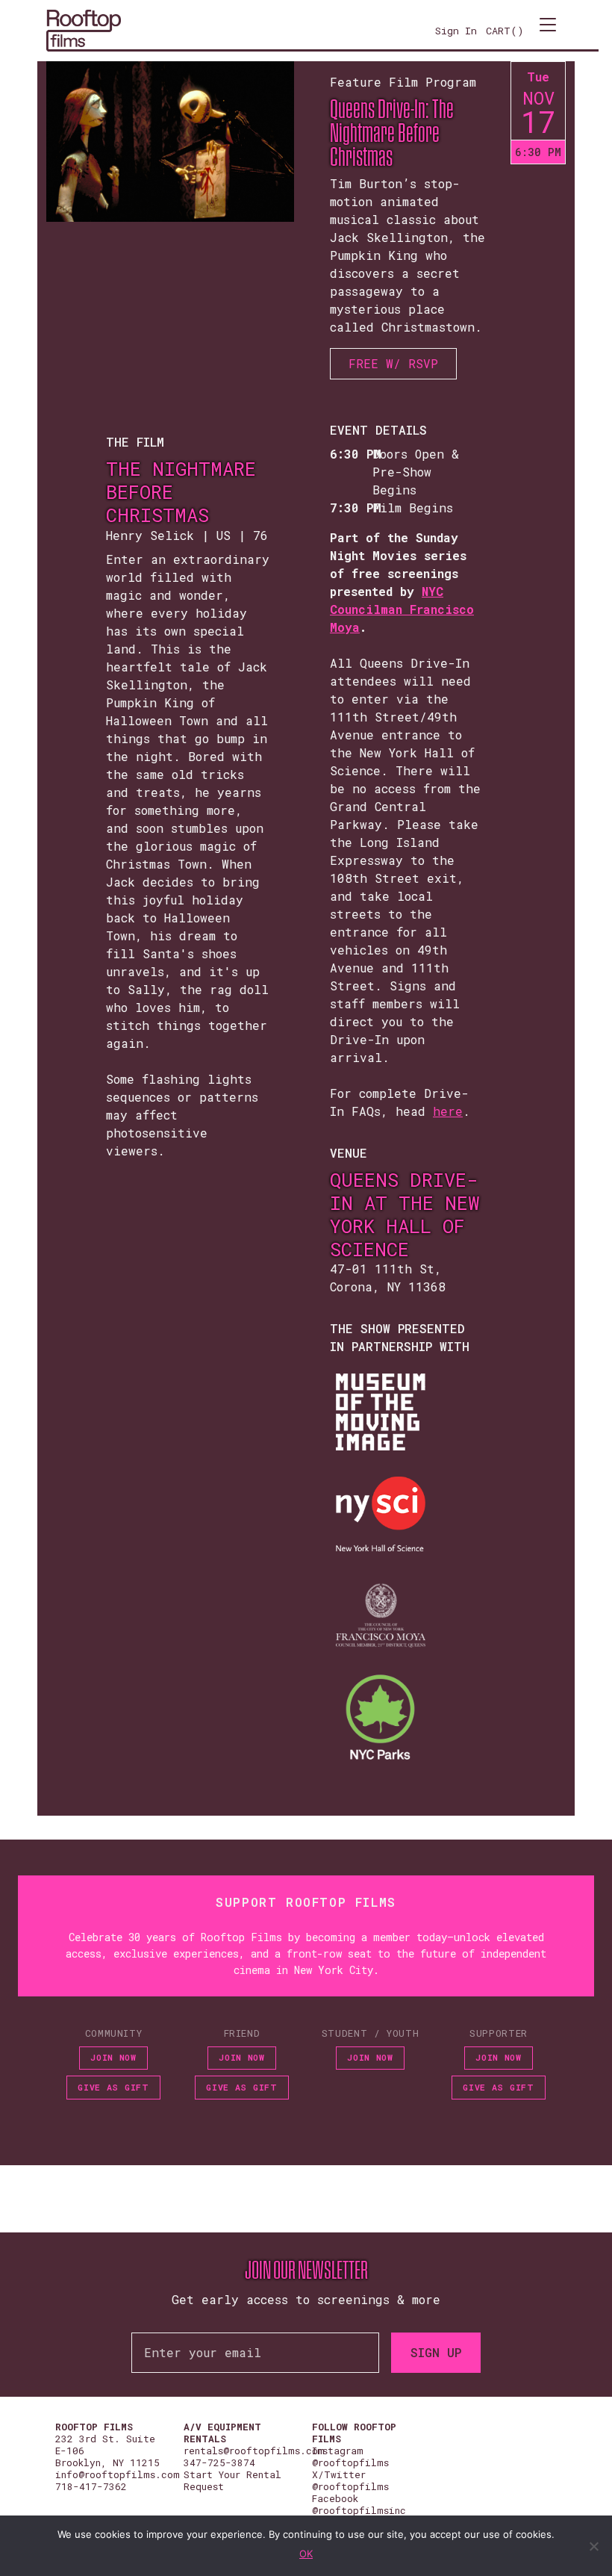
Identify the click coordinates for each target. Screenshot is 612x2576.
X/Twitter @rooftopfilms (350, 2480)
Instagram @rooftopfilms (350, 2456)
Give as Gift (113, 2087)
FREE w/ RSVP (393, 363)
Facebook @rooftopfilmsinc (359, 2504)
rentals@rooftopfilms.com (254, 2451)
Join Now (113, 2057)
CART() (505, 31)
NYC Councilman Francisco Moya (402, 609)
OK (306, 2554)
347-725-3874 (219, 2462)
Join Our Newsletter (306, 2271)
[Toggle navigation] (548, 31)
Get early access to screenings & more (306, 2299)
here (448, 1111)
